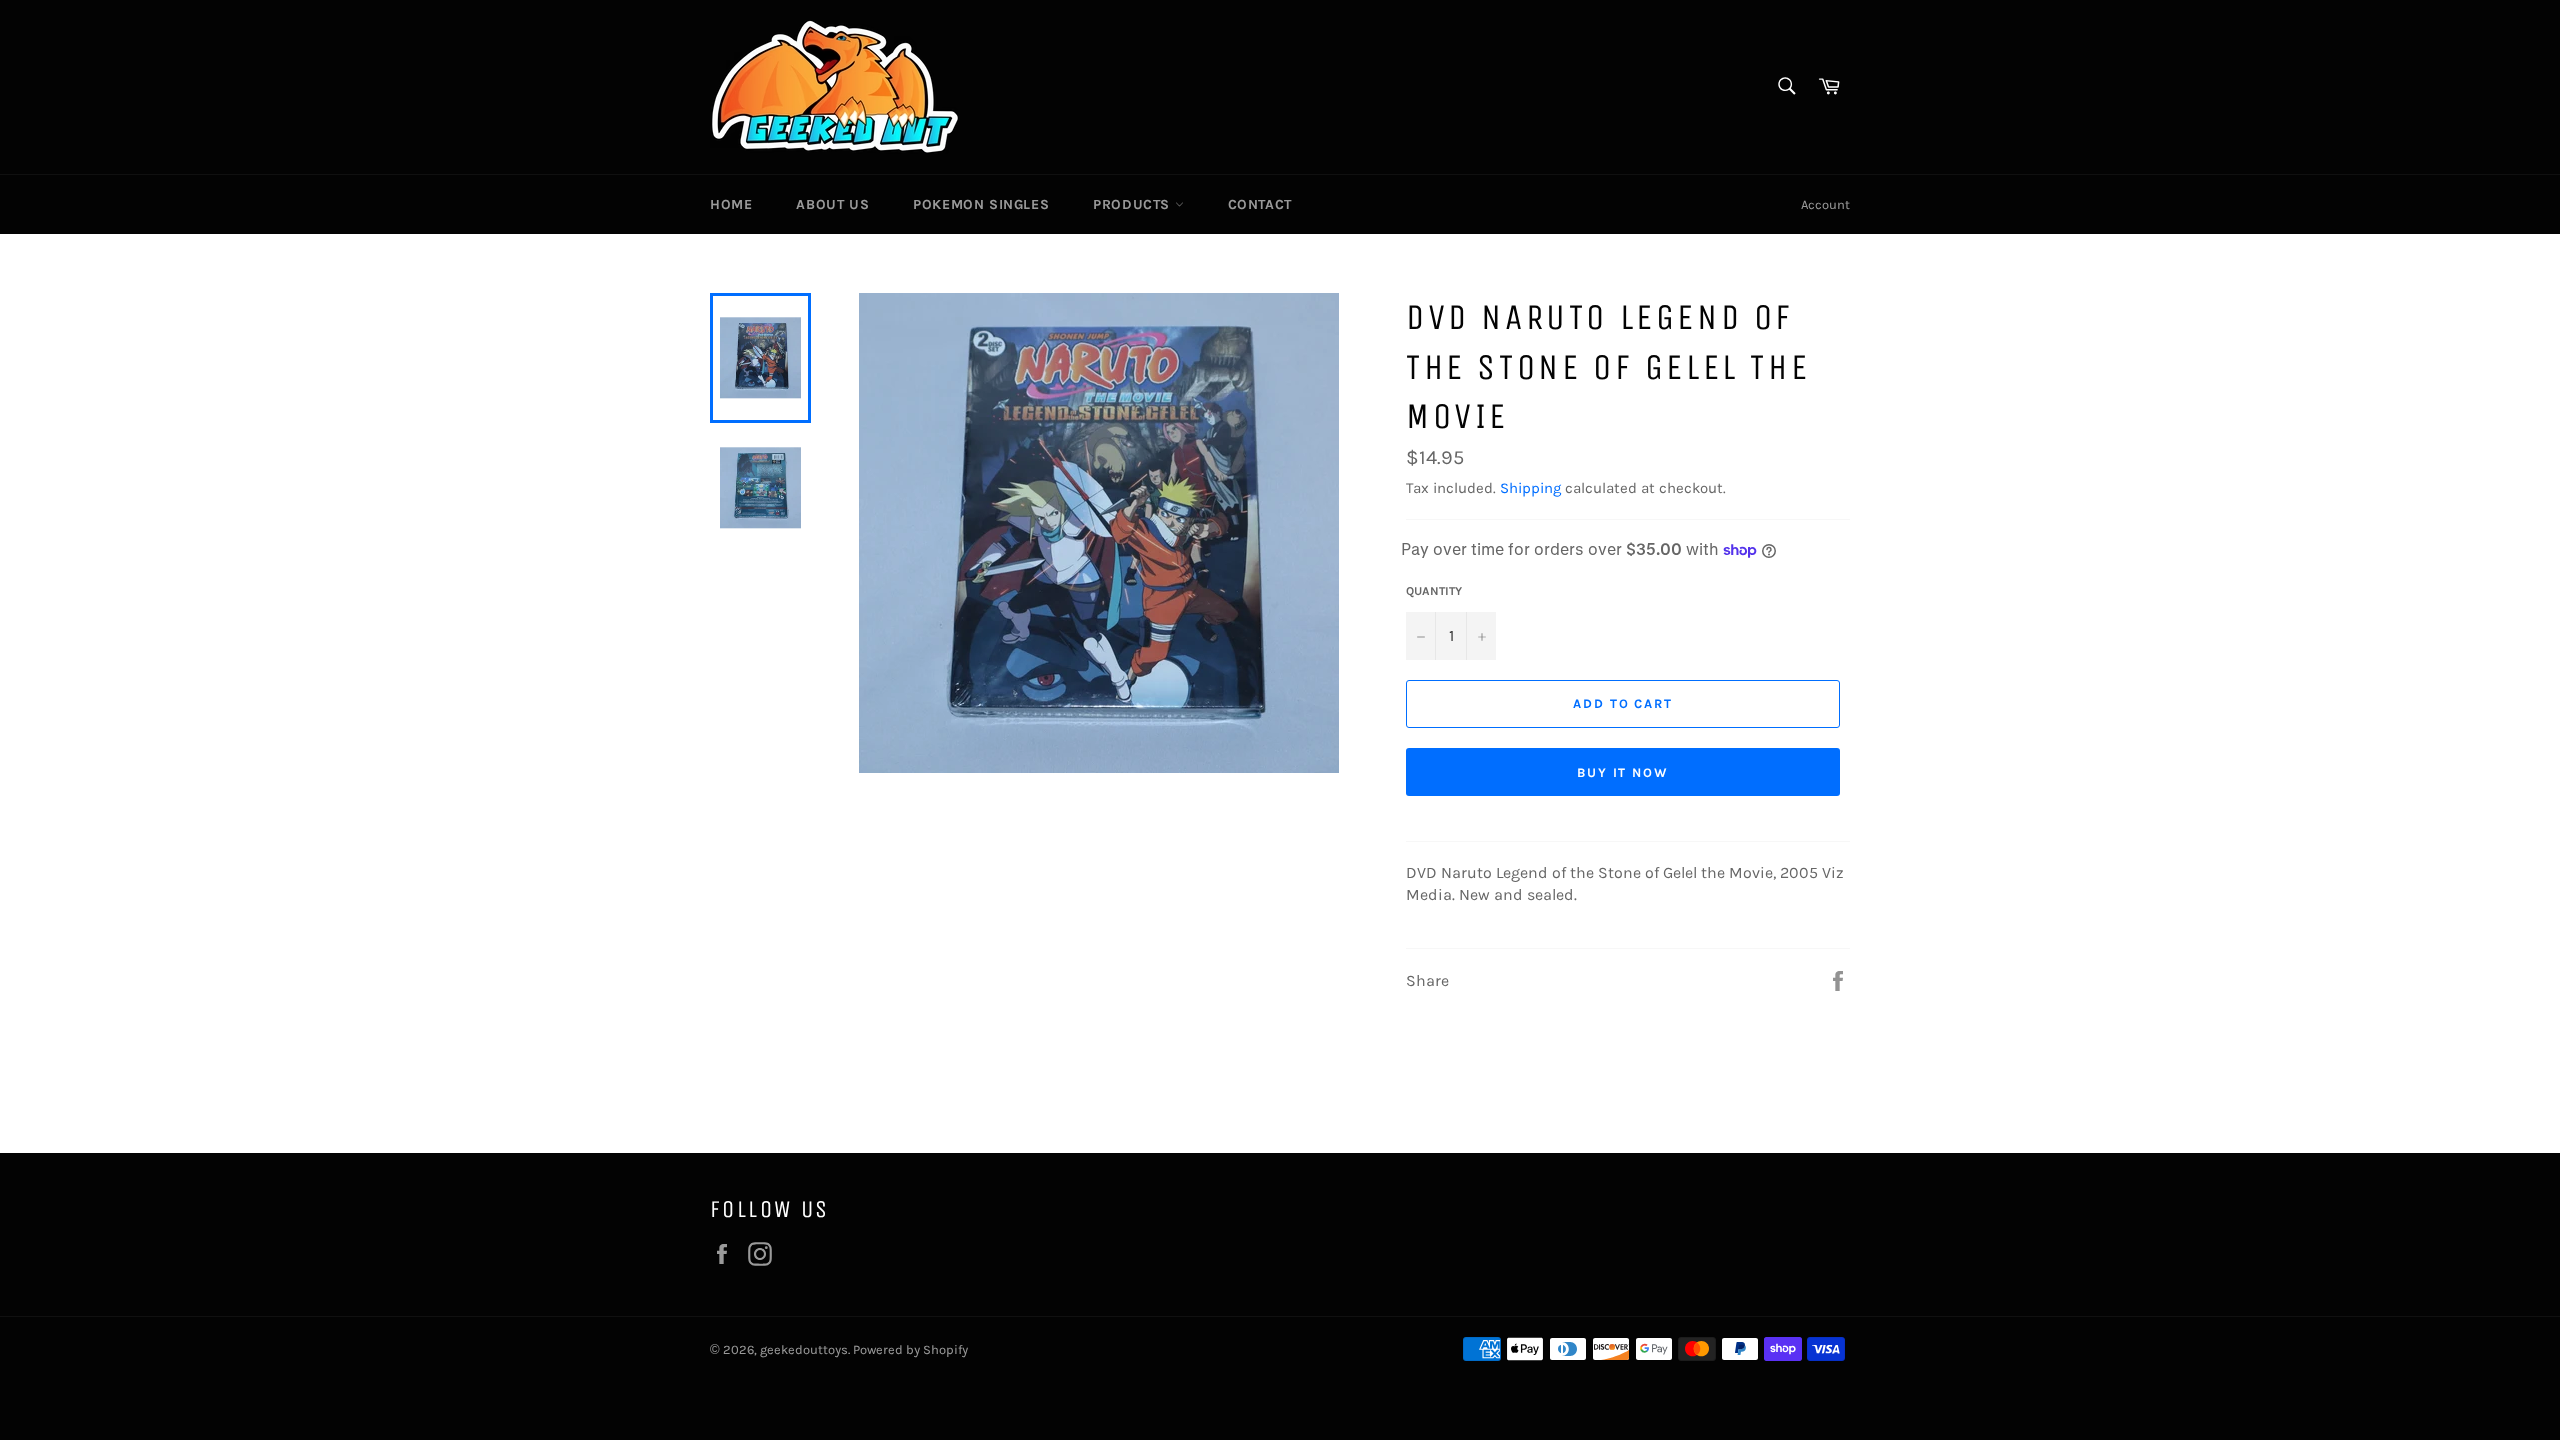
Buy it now (1623, 772)
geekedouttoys (804, 1349)
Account (1825, 204)
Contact (1260, 204)
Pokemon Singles (981, 204)
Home (731, 204)
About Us (832, 204)
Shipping (1530, 488)
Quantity (1434, 591)
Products (1133, 204)
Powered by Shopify (910, 1349)
